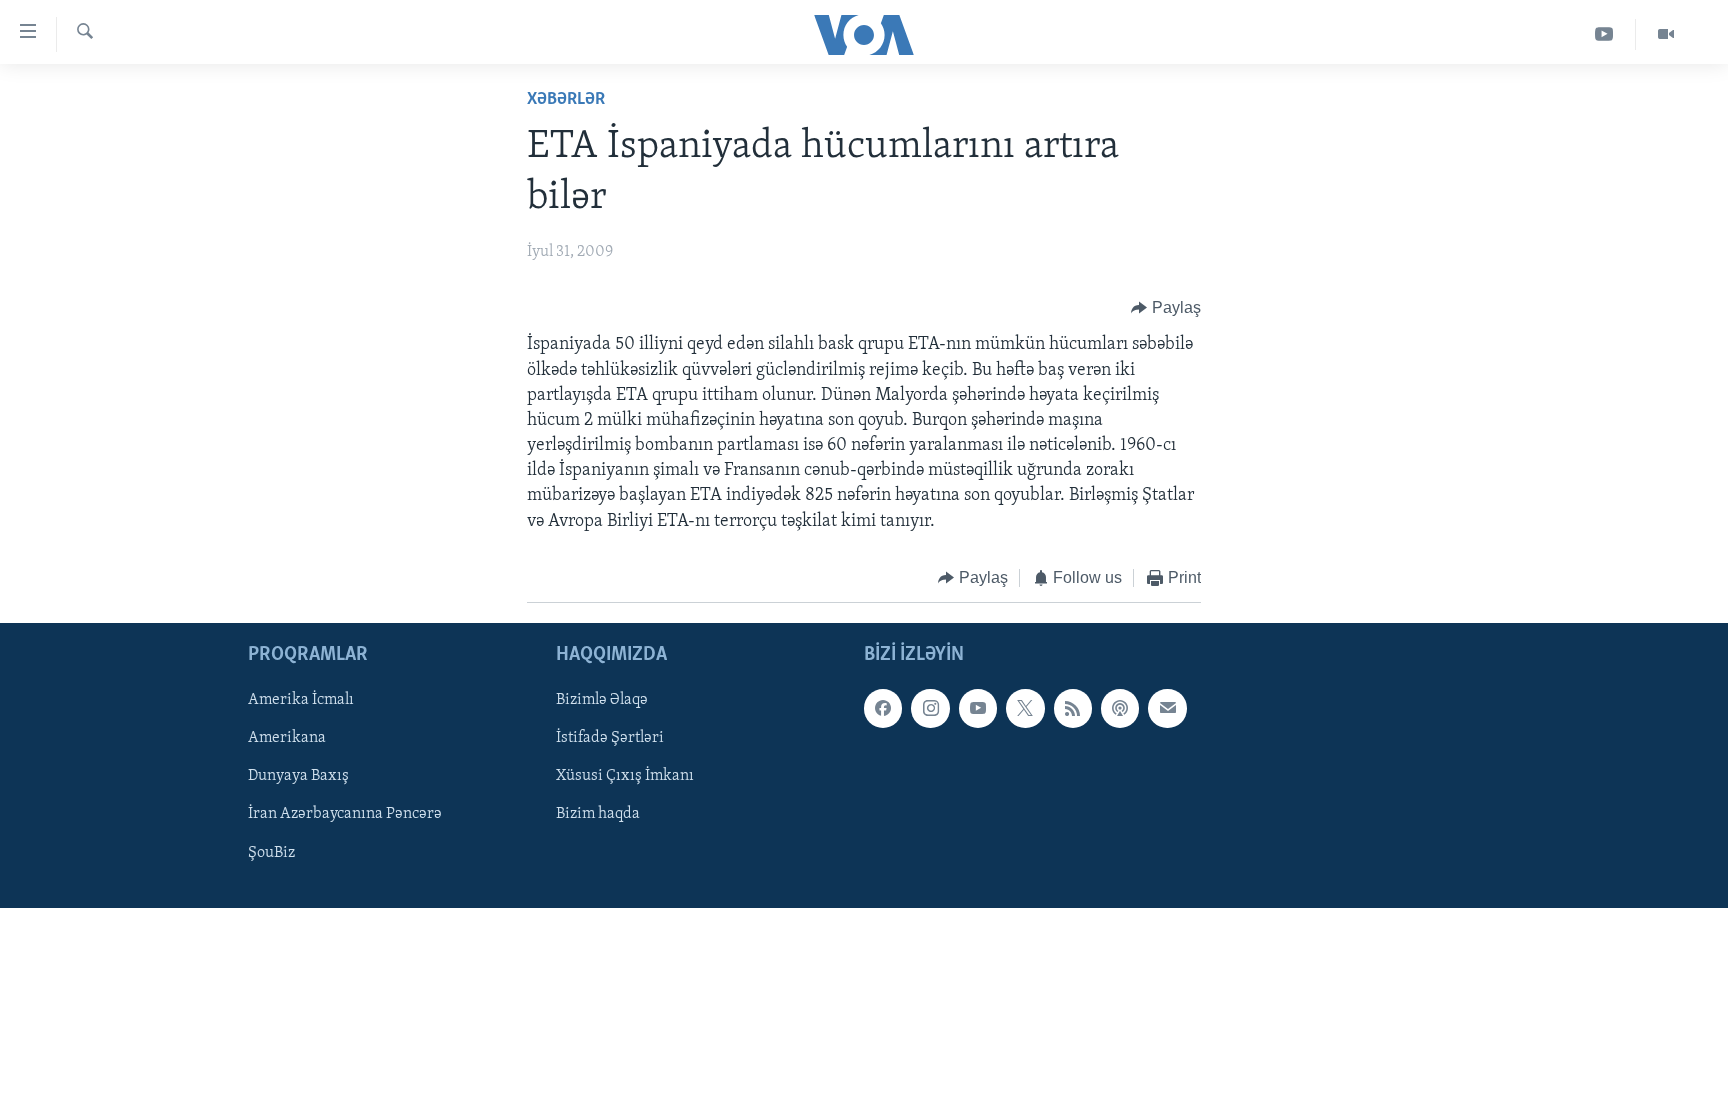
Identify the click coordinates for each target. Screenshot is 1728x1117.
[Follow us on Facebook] (883, 709)
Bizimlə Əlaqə (602, 701)
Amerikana (287, 739)
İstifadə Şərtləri (610, 739)
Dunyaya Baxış (298, 777)
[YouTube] (1604, 34)
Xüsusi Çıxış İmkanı (625, 777)
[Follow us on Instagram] (930, 709)
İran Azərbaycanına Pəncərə (345, 815)
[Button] (1166, 308)
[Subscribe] (1167, 709)
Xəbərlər (566, 100)
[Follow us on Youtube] (978, 709)
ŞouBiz (271, 853)
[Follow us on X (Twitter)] (1025, 709)
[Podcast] (1120, 709)
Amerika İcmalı (301, 701)
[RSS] (1073, 709)
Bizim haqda (598, 815)
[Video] (1666, 34)
